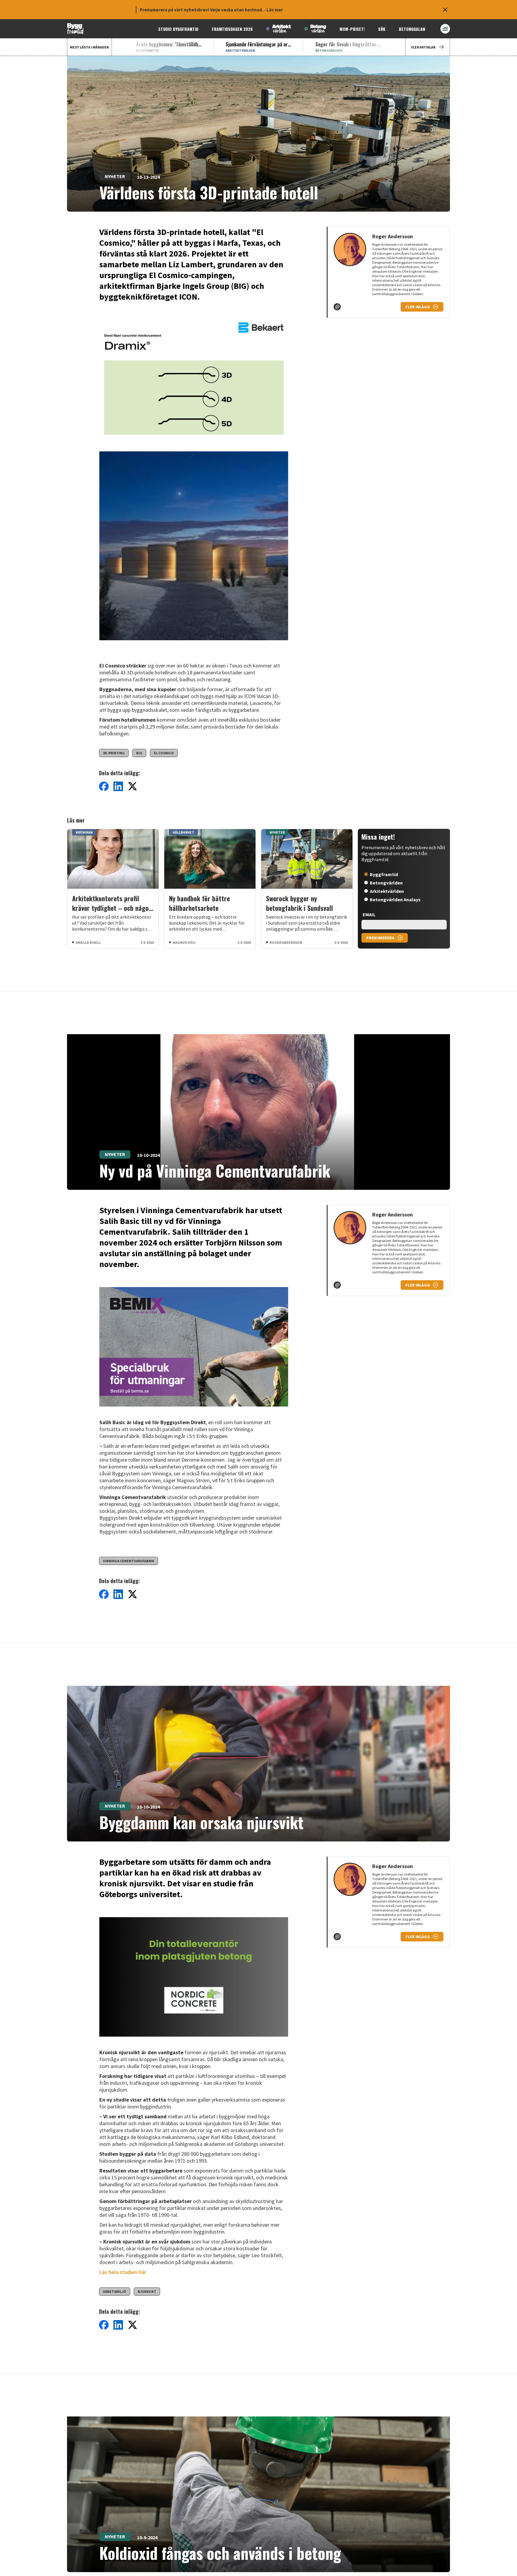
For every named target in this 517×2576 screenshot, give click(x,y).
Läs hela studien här (123, 2272)
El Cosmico (164, 753)
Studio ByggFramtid (178, 29)
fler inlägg (418, 307)
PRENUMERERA (380, 938)
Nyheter (115, 176)
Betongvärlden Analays (395, 899)
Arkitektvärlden (387, 891)
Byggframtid (384, 874)
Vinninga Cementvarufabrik (129, 1561)
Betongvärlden (386, 883)
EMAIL (369, 914)
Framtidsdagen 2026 (232, 29)
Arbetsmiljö (115, 2291)
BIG (139, 753)
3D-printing (114, 753)
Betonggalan (412, 29)
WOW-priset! (352, 29)
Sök (382, 29)
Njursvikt (147, 2291)
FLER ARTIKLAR (423, 47)
